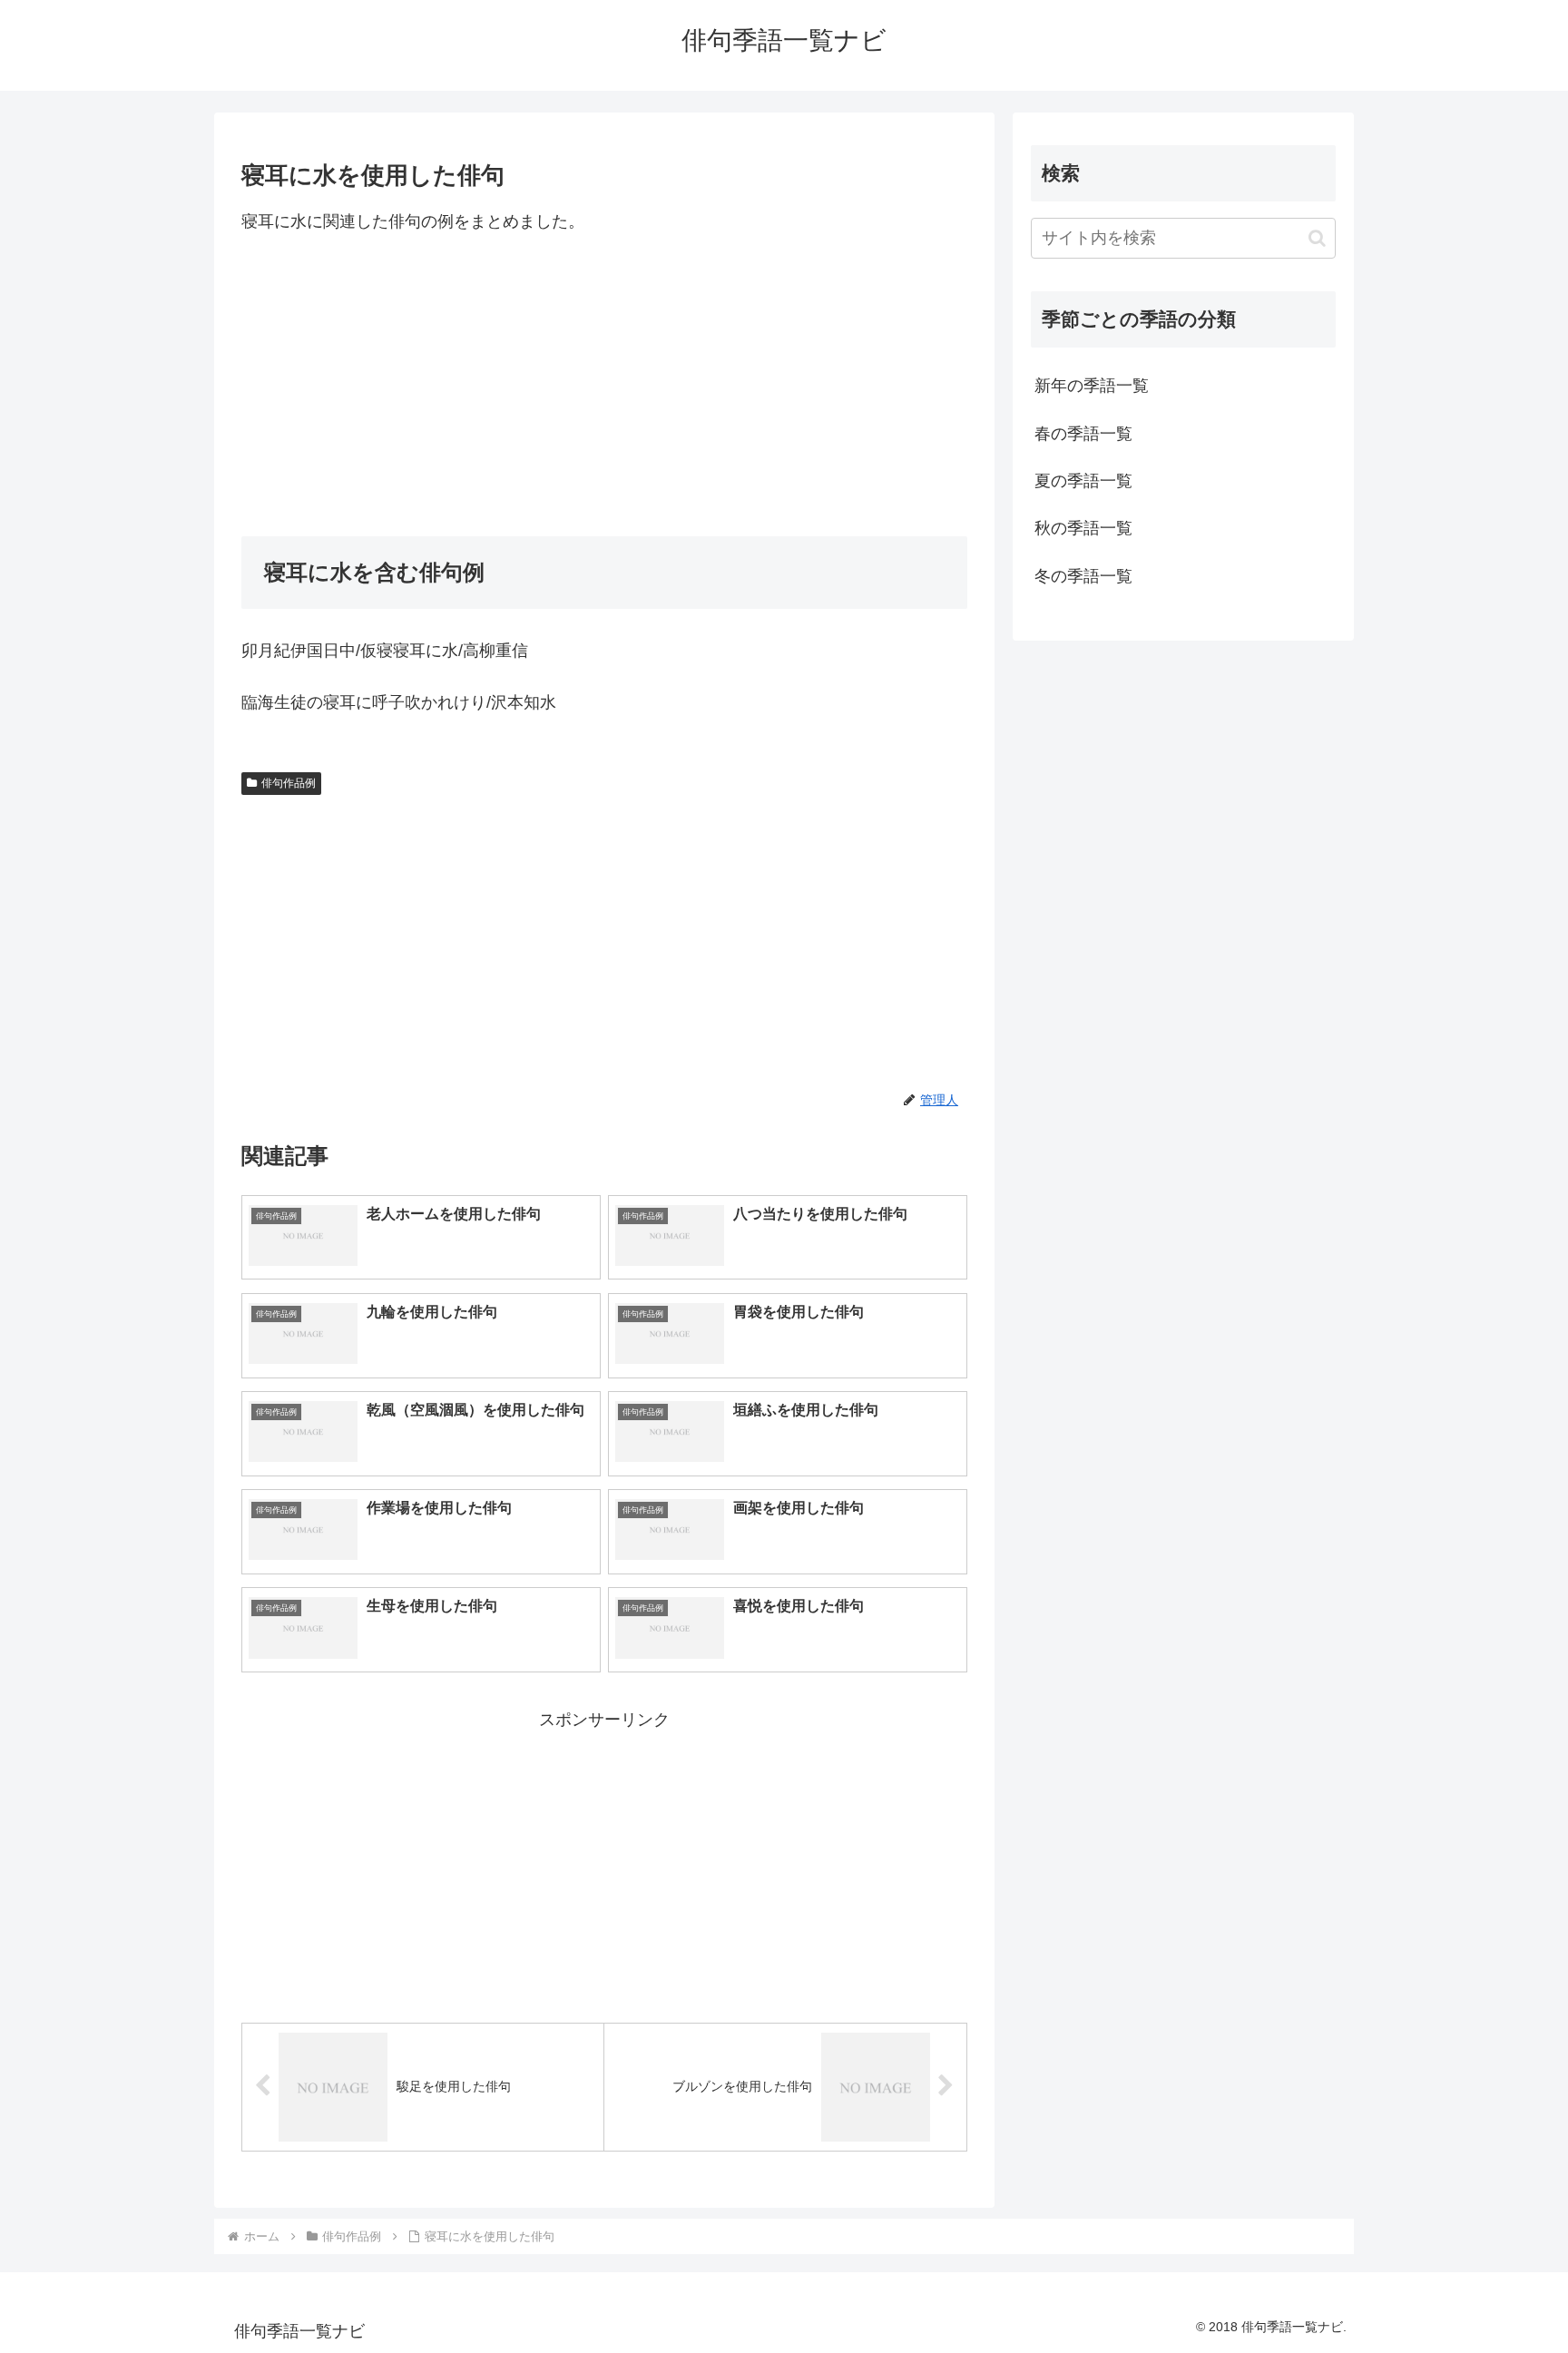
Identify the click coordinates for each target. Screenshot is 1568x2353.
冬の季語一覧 (1083, 576)
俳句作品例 (289, 783)
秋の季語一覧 (1083, 528)
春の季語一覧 (1083, 434)
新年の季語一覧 (1092, 386)
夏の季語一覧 (1083, 481)
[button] (1317, 238)
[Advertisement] (604, 386)
